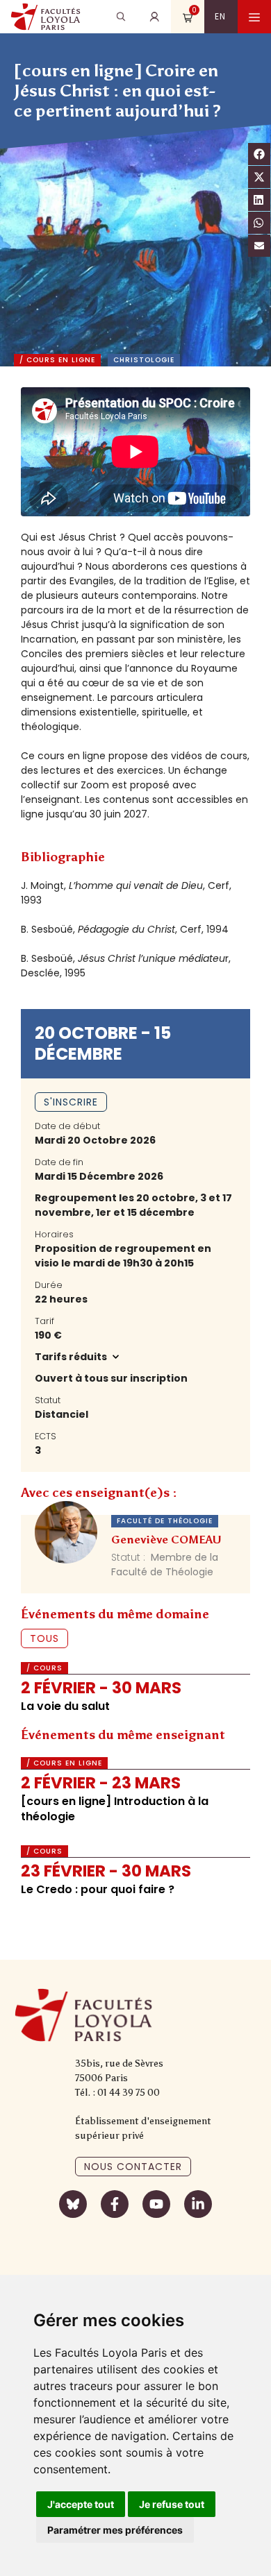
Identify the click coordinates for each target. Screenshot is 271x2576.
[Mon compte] (154, 17)
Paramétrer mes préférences (115, 2530)
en (220, 16)
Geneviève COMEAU (166, 1540)
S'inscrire (71, 1102)
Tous (44, 1638)
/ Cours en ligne (57, 360)
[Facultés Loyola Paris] (46, 17)
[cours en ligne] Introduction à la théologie (115, 1809)
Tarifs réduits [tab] (72, 1357)
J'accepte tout (81, 2504)
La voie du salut (65, 1706)
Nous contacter (133, 2167)
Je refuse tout (172, 2504)
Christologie (144, 360)
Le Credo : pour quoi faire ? (98, 1889)
